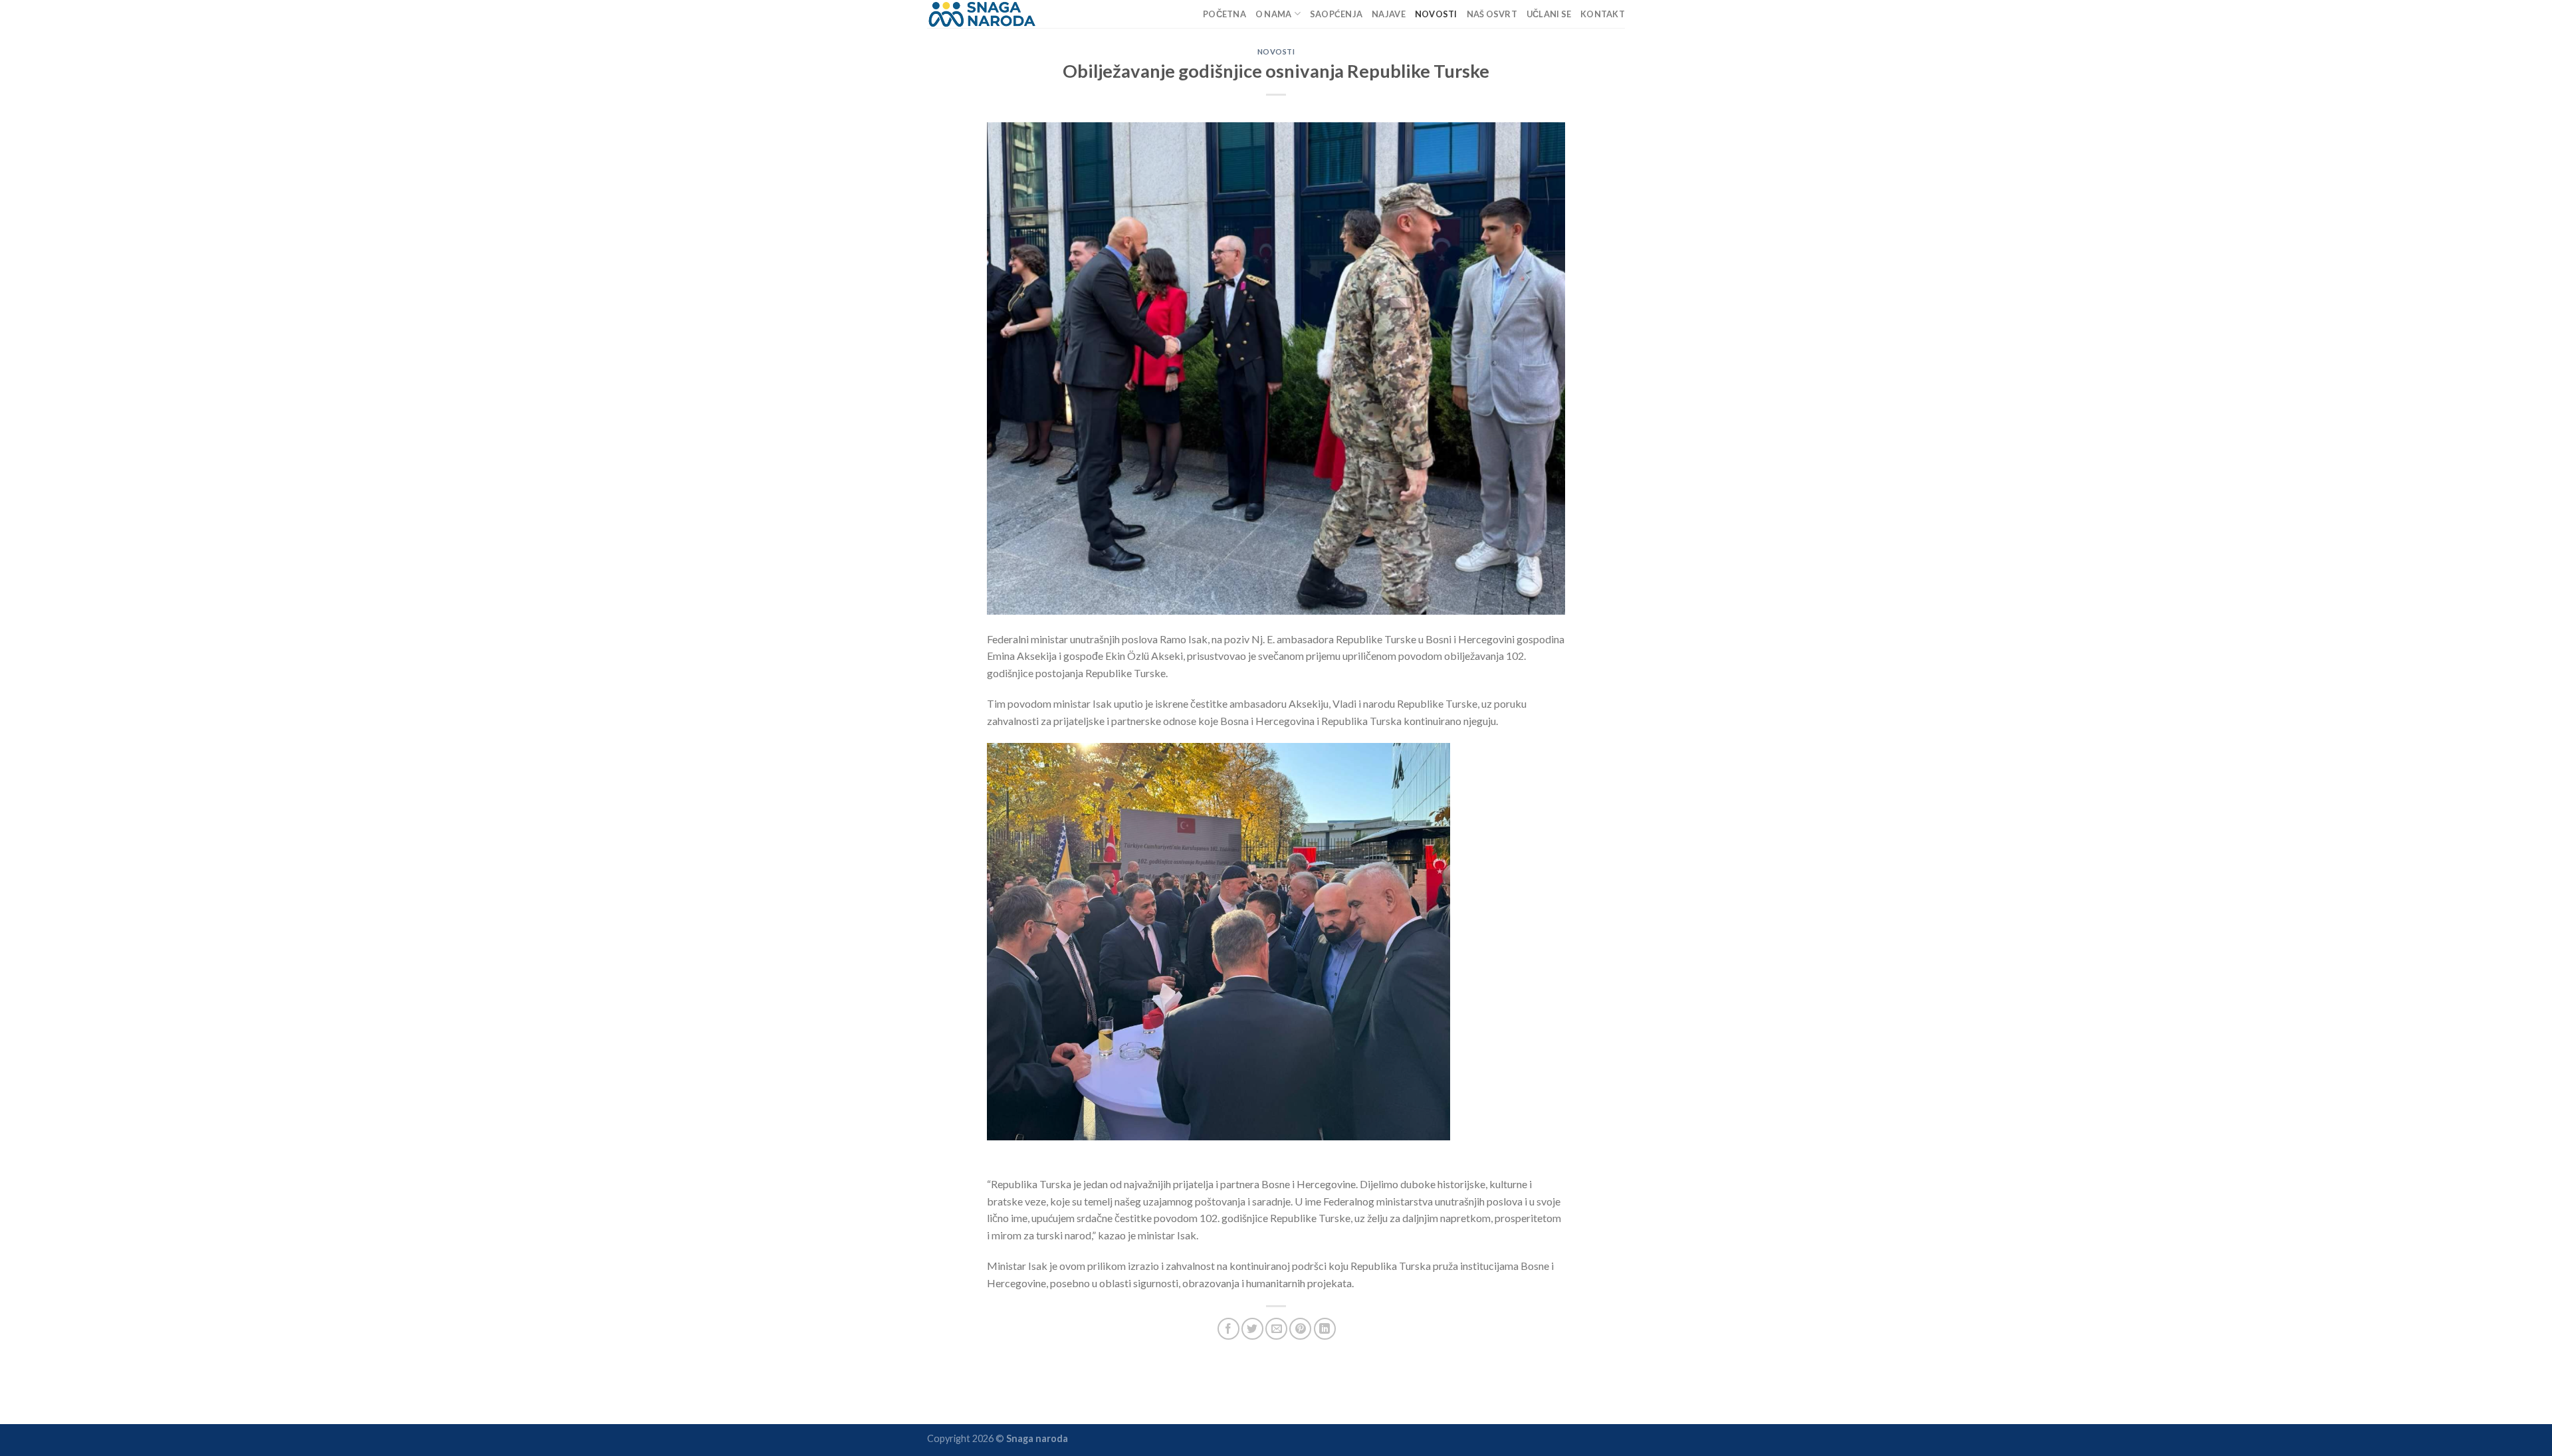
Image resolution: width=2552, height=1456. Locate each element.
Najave (1389, 14)
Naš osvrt (1492, 14)
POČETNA (1224, 14)
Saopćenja (1336, 14)
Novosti (1436, 14)
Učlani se (1549, 14)
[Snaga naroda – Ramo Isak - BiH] (983, 14)
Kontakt (1603, 14)
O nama (1274, 14)
